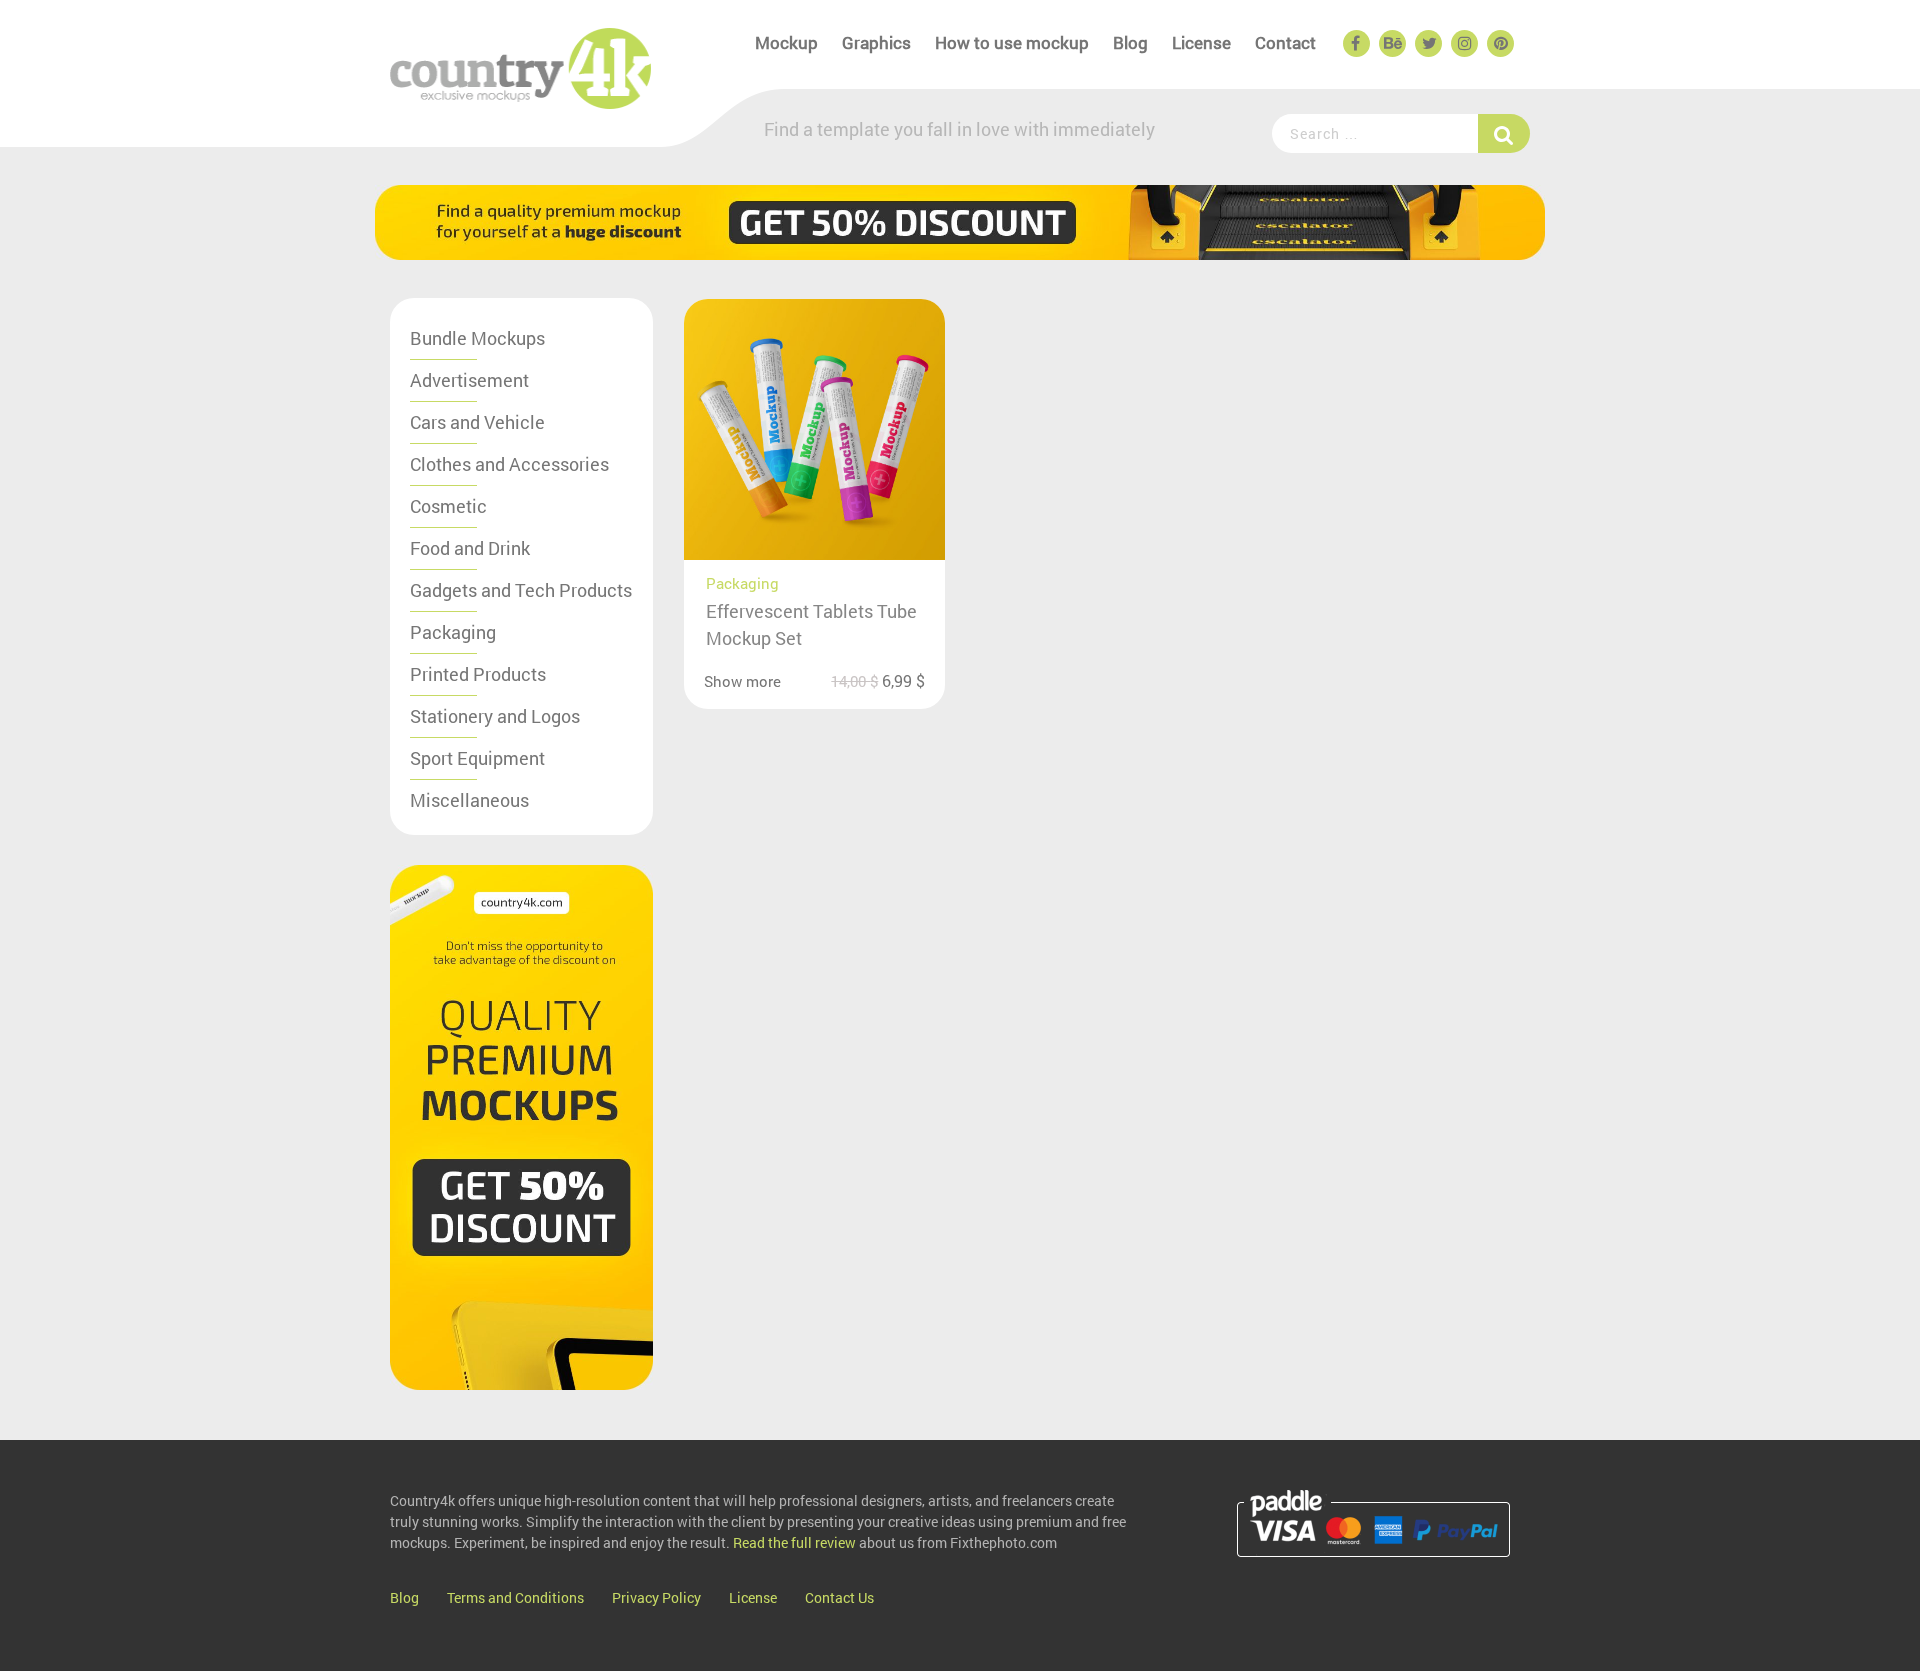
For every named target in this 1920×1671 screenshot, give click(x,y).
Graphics (876, 42)
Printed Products (478, 674)
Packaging (453, 632)
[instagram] (1463, 44)
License (1201, 42)
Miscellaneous (469, 800)
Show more (742, 681)
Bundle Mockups (477, 338)
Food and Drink (470, 548)
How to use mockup (1012, 42)
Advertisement (469, 380)
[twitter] (1427, 44)
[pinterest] (1499, 44)
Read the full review (794, 1542)
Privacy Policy (656, 1597)
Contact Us (839, 1597)
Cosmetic (448, 506)
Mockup (786, 42)
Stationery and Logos (495, 716)
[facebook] (1355, 44)
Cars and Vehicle (477, 422)
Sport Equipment (477, 758)
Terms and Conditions (515, 1597)
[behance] (1391, 44)
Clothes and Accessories (509, 464)
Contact (1285, 42)
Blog (1130, 42)
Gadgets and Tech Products (521, 590)
